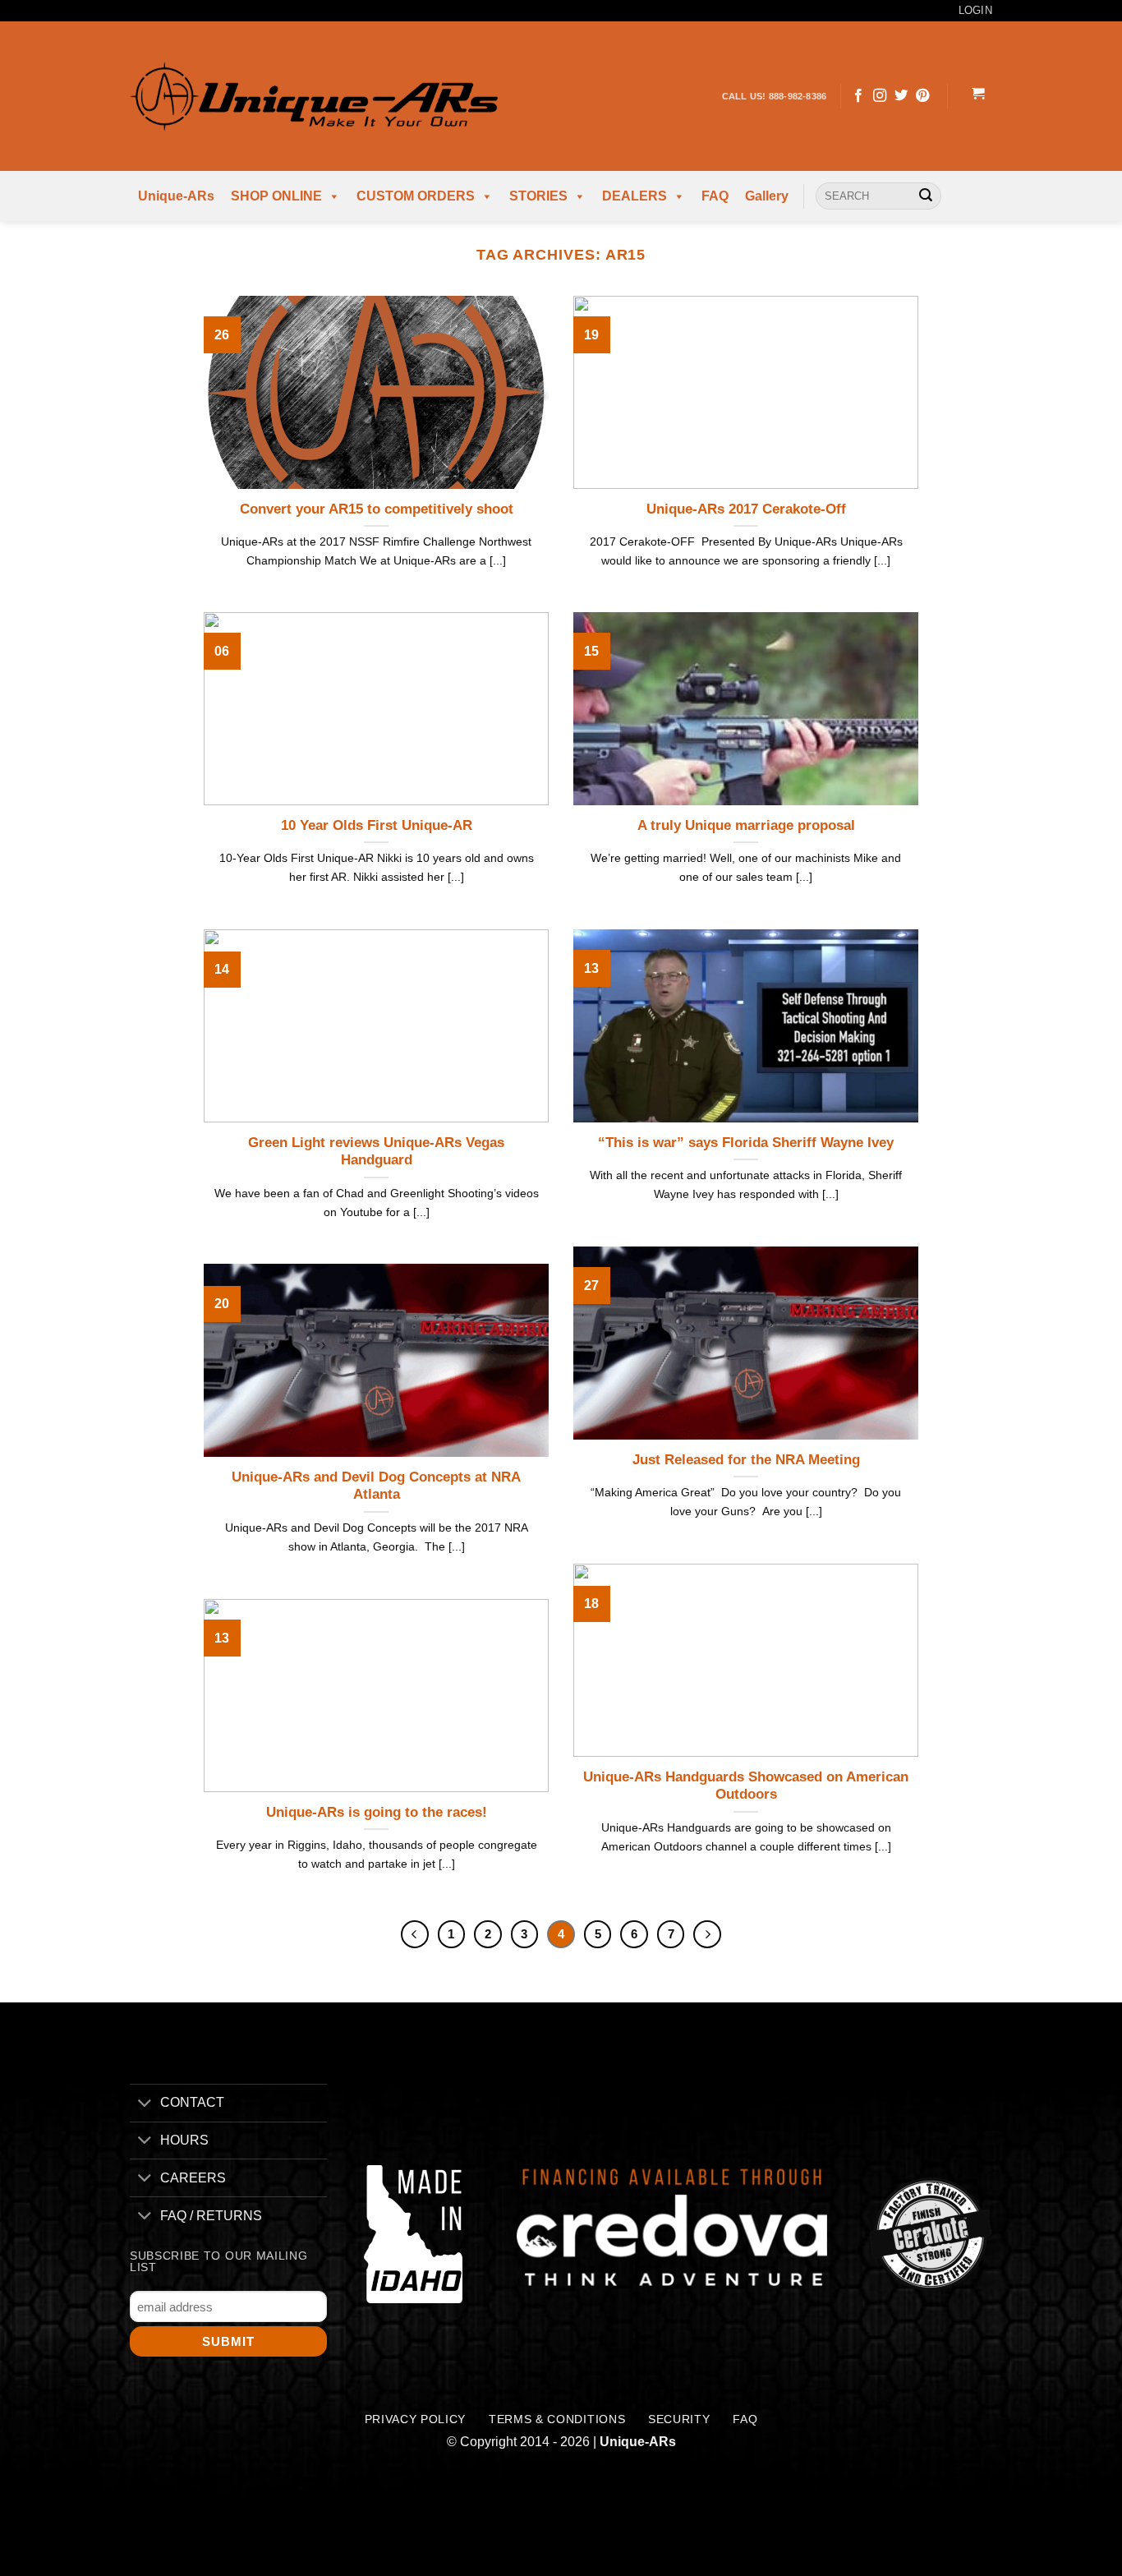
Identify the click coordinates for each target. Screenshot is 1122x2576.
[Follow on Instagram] (880, 96)
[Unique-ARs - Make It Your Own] (314, 96)
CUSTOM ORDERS (416, 196)
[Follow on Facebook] (858, 96)
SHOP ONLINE (276, 196)
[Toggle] (145, 2105)
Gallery (767, 196)
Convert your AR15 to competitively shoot (377, 509)
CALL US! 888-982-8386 (775, 96)
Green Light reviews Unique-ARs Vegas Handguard (376, 1152)
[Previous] (415, 1934)
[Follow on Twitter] (901, 96)
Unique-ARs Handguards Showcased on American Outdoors (746, 1786)
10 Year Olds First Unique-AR (377, 825)
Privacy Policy (416, 2419)
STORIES (538, 196)
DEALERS (635, 196)
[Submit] (926, 196)
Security (679, 2419)
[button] (977, 96)
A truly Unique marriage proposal (746, 825)
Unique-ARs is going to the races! (377, 1812)
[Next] (707, 1934)
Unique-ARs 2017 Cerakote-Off (746, 509)
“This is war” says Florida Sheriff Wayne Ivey (746, 1143)
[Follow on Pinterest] (922, 96)
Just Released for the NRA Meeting (746, 1460)
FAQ (715, 196)
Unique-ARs (176, 196)
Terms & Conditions (557, 2419)
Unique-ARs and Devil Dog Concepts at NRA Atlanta (376, 1486)
